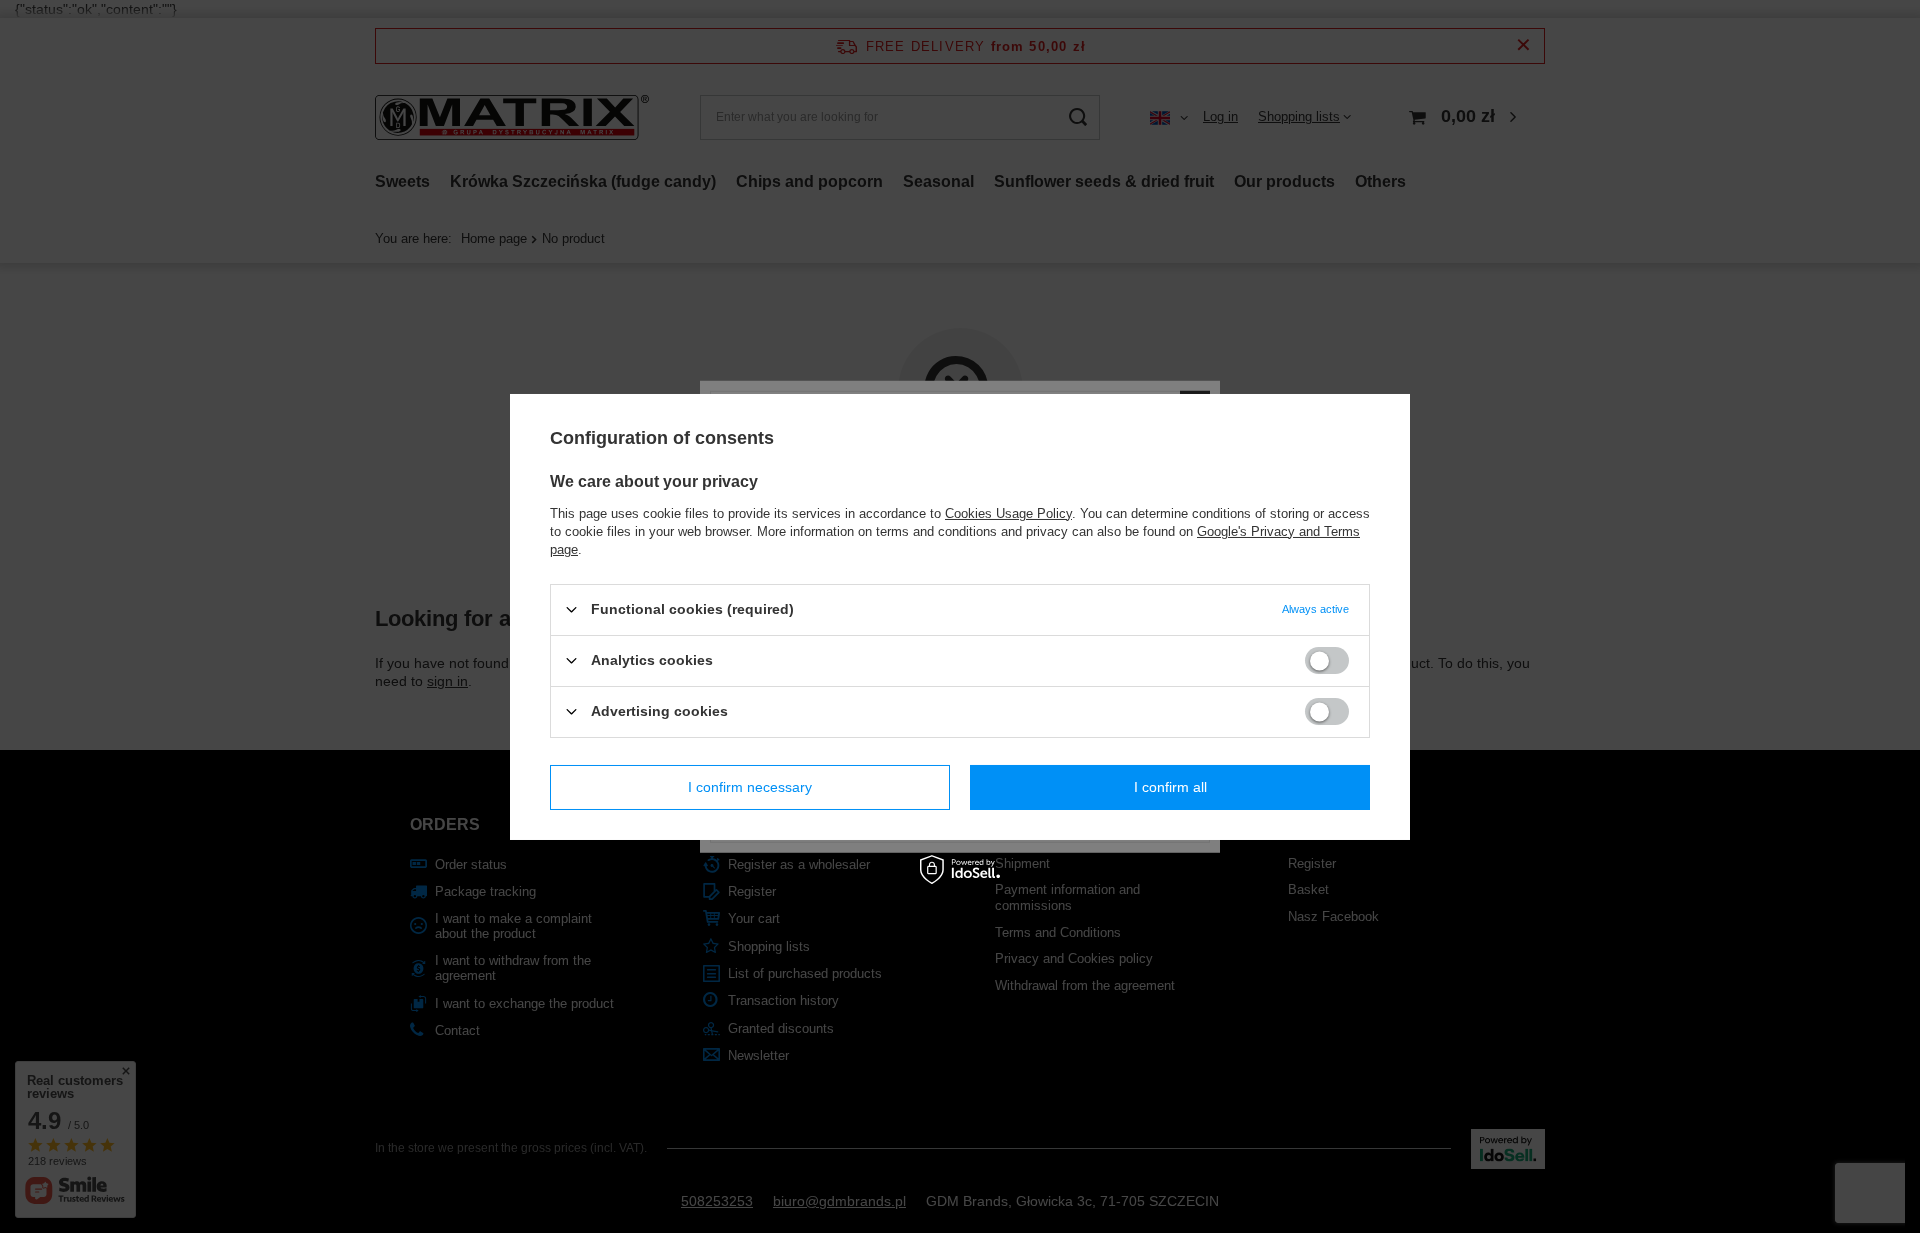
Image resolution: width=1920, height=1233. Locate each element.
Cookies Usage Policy (1008, 512)
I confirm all (1170, 787)
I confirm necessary (750, 787)
